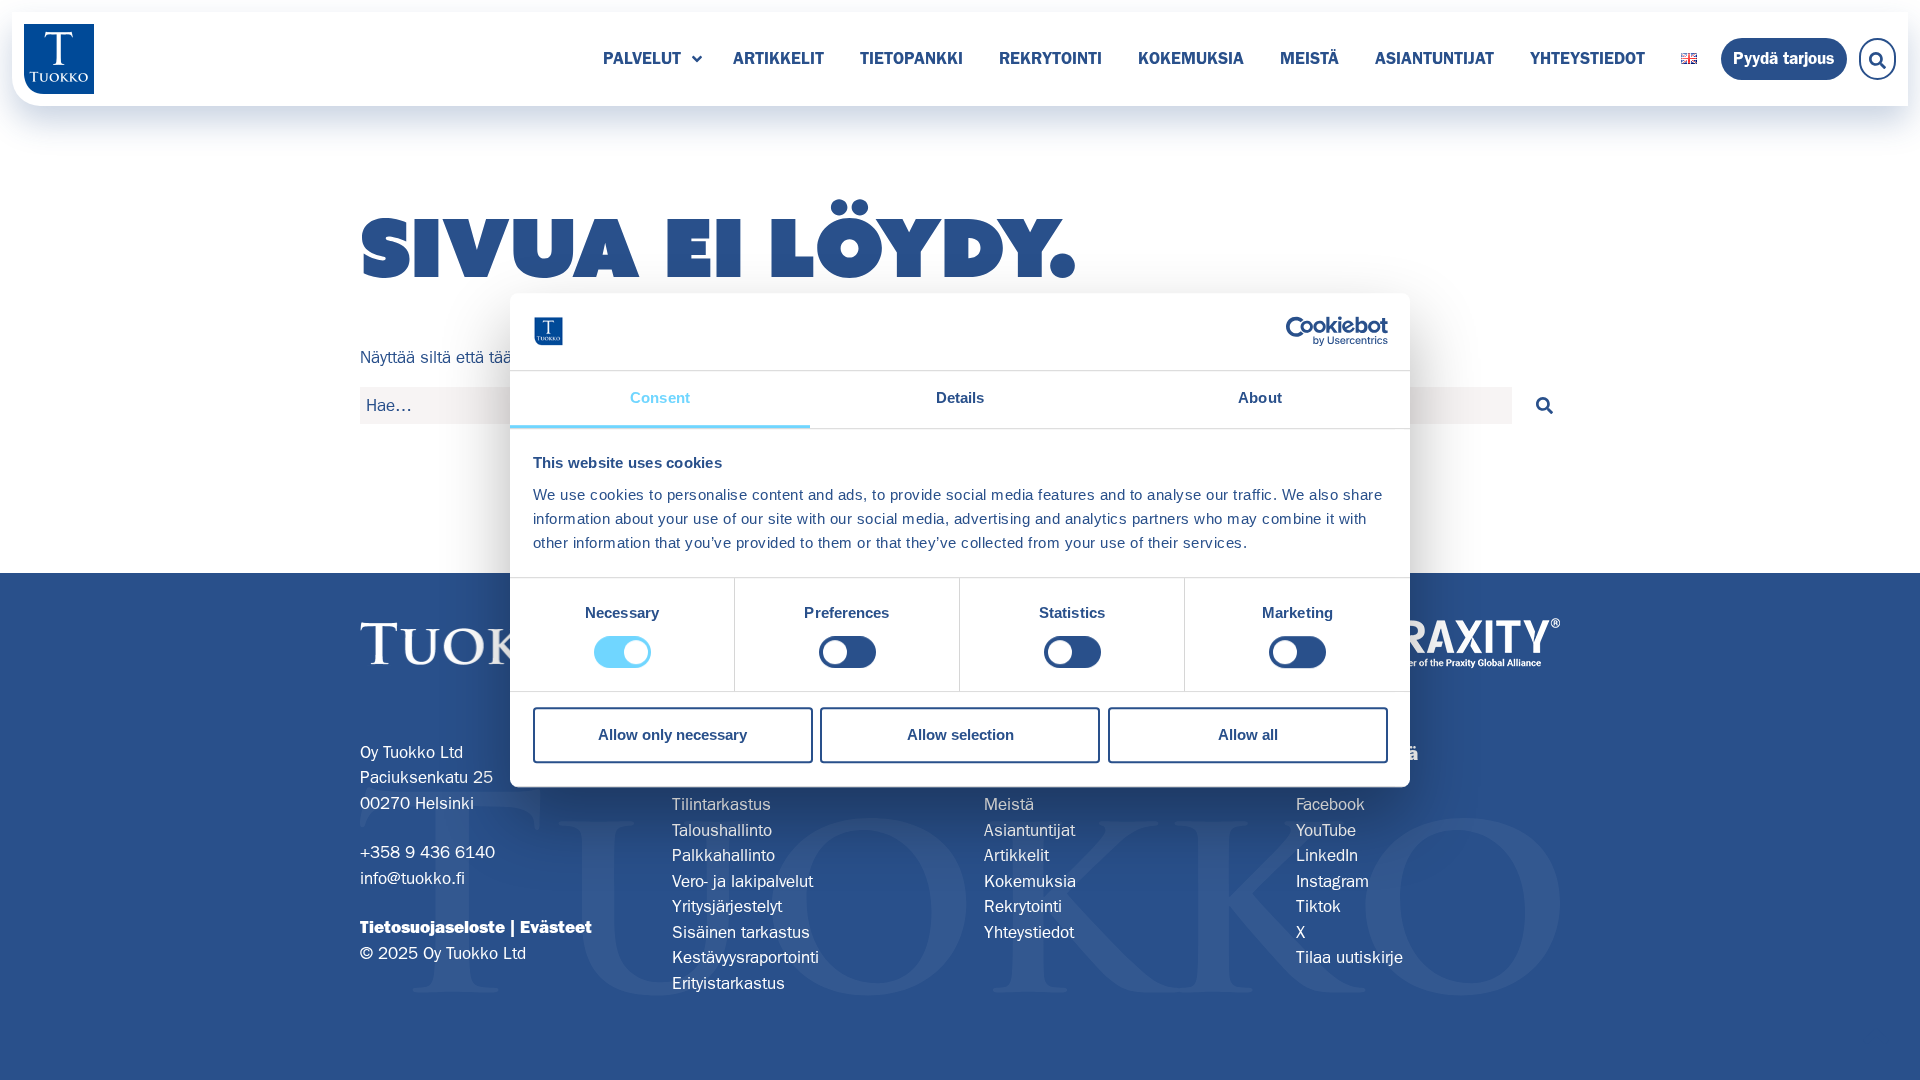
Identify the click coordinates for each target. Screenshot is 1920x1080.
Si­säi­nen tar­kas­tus (741, 932)
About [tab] (1260, 397)
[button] (1544, 406)
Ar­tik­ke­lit (778, 58)
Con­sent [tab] (660, 397)
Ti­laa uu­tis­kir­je (1349, 957)
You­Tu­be (1326, 830)
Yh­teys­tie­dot (1587, 58)
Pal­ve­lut (642, 58)
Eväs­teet (556, 927)
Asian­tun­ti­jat (1434, 58)
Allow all (1248, 734)
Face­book (1330, 804)
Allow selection (960, 734)
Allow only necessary (672, 734)
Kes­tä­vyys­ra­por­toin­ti (745, 957)
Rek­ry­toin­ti (1050, 58)
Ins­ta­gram (1332, 881)
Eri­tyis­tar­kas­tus (728, 983)
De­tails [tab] (960, 397)
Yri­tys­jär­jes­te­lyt (727, 906)
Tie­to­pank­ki (911, 58)
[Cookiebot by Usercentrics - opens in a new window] (1300, 332)
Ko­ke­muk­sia (1191, 58)
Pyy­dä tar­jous (1784, 58)
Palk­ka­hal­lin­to (723, 855)
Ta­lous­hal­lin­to (722, 830)
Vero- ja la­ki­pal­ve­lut (742, 881)
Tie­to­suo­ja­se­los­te (432, 927)
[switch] (847, 652)
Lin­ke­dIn (1327, 855)
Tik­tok (1318, 906)
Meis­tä (1309, 58)
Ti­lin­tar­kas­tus (721, 804)
